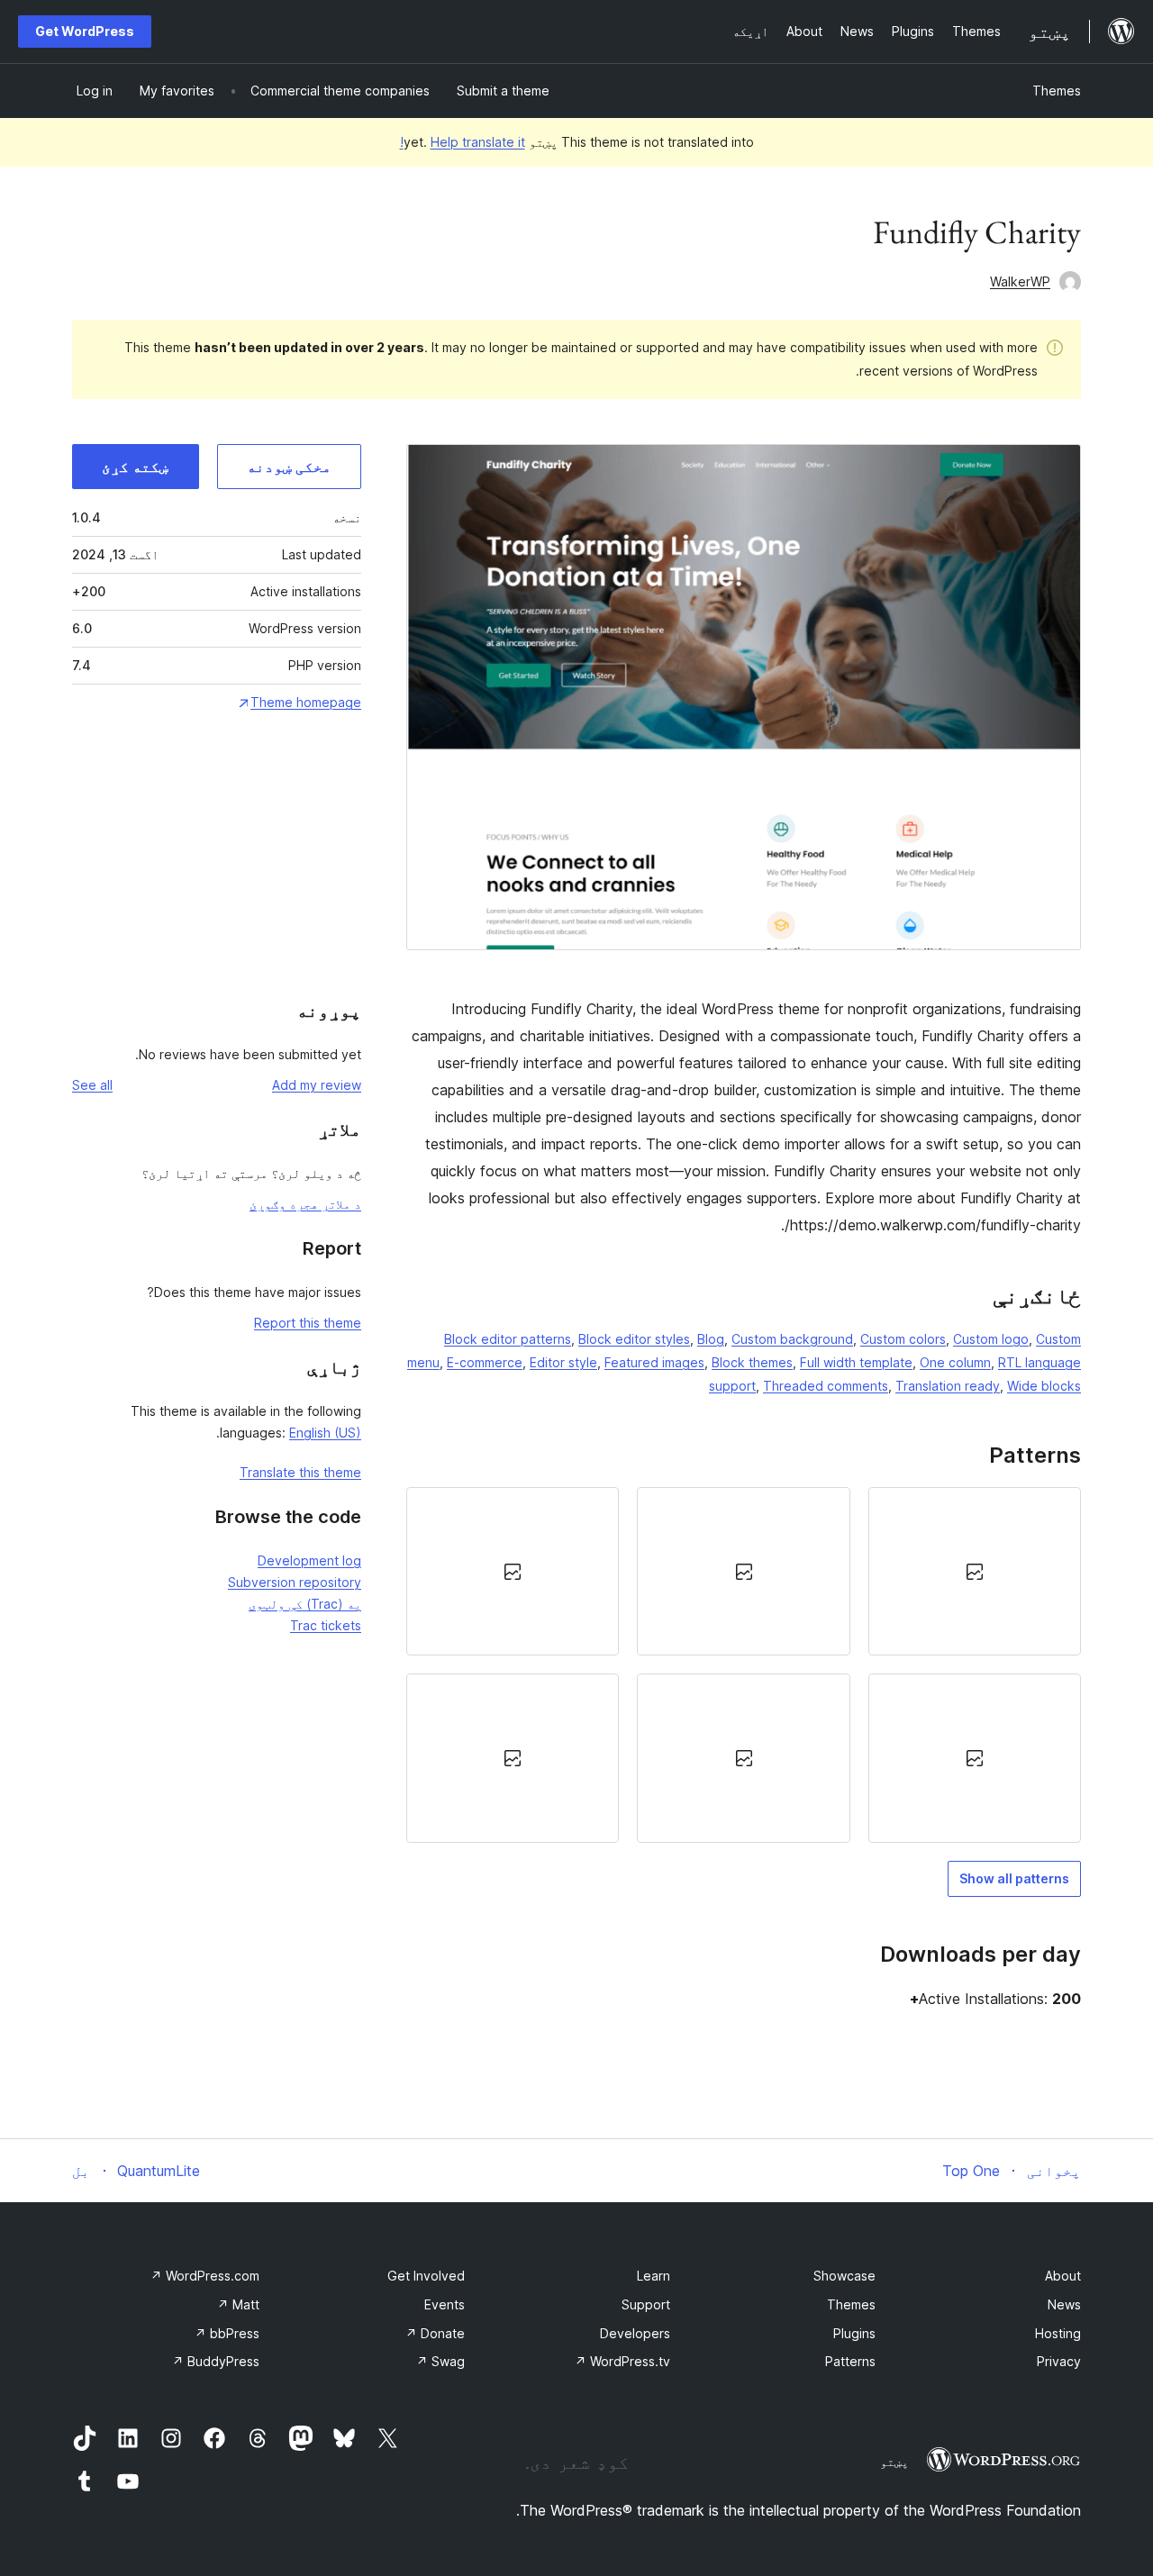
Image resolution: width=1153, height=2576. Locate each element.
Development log (309, 1560)
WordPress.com (205, 2276)
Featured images (654, 1362)
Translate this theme (300, 1472)
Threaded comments (826, 1386)
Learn (654, 2276)
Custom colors (903, 1339)
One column (955, 1362)
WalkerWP (1020, 281)
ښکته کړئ (135, 467)
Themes (1057, 91)
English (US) (325, 1433)
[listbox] (744, 1664)
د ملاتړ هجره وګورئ (305, 1204)
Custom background (792, 1339)
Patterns (850, 2361)
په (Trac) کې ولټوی (305, 1604)
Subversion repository (295, 1582)
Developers (635, 2333)
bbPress (227, 2333)
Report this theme (308, 1323)
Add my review (317, 1085)
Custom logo (991, 1339)
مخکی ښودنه (289, 467)
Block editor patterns (508, 1339)
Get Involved (426, 2276)
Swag (440, 2361)
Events (445, 2304)
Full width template (856, 1362)
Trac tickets (326, 1625)
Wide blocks (1044, 1386)
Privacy (1059, 2361)
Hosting (1058, 2333)
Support (646, 2304)
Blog (711, 1339)
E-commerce (485, 1362)
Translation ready (948, 1386)
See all (92, 1085)
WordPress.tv (622, 2361)
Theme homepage (306, 702)
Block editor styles (634, 1339)
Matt (238, 2304)
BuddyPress (216, 2361)
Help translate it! (463, 142)
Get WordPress (85, 31)
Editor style (563, 1362)
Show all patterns (1014, 1878)
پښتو (894, 2462)
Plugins (854, 2333)
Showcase (844, 2276)
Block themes (752, 1362)
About (1063, 2276)
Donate (435, 2333)
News (1064, 2304)
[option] (975, 1571)
